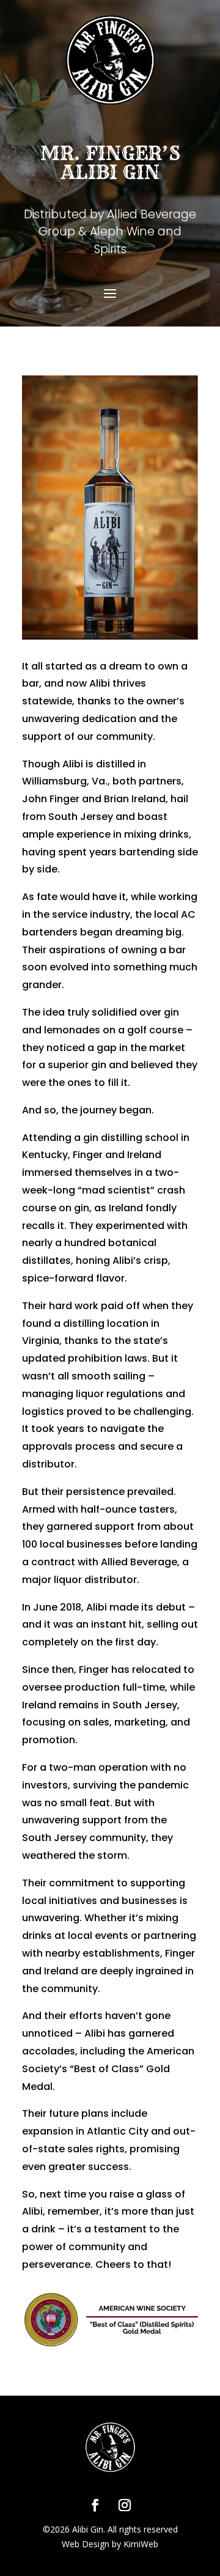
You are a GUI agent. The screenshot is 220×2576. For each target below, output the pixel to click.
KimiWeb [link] (141, 2544)
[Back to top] (208, 2487)
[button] (110, 292)
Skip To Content (49, 15)
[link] (95, 2505)
